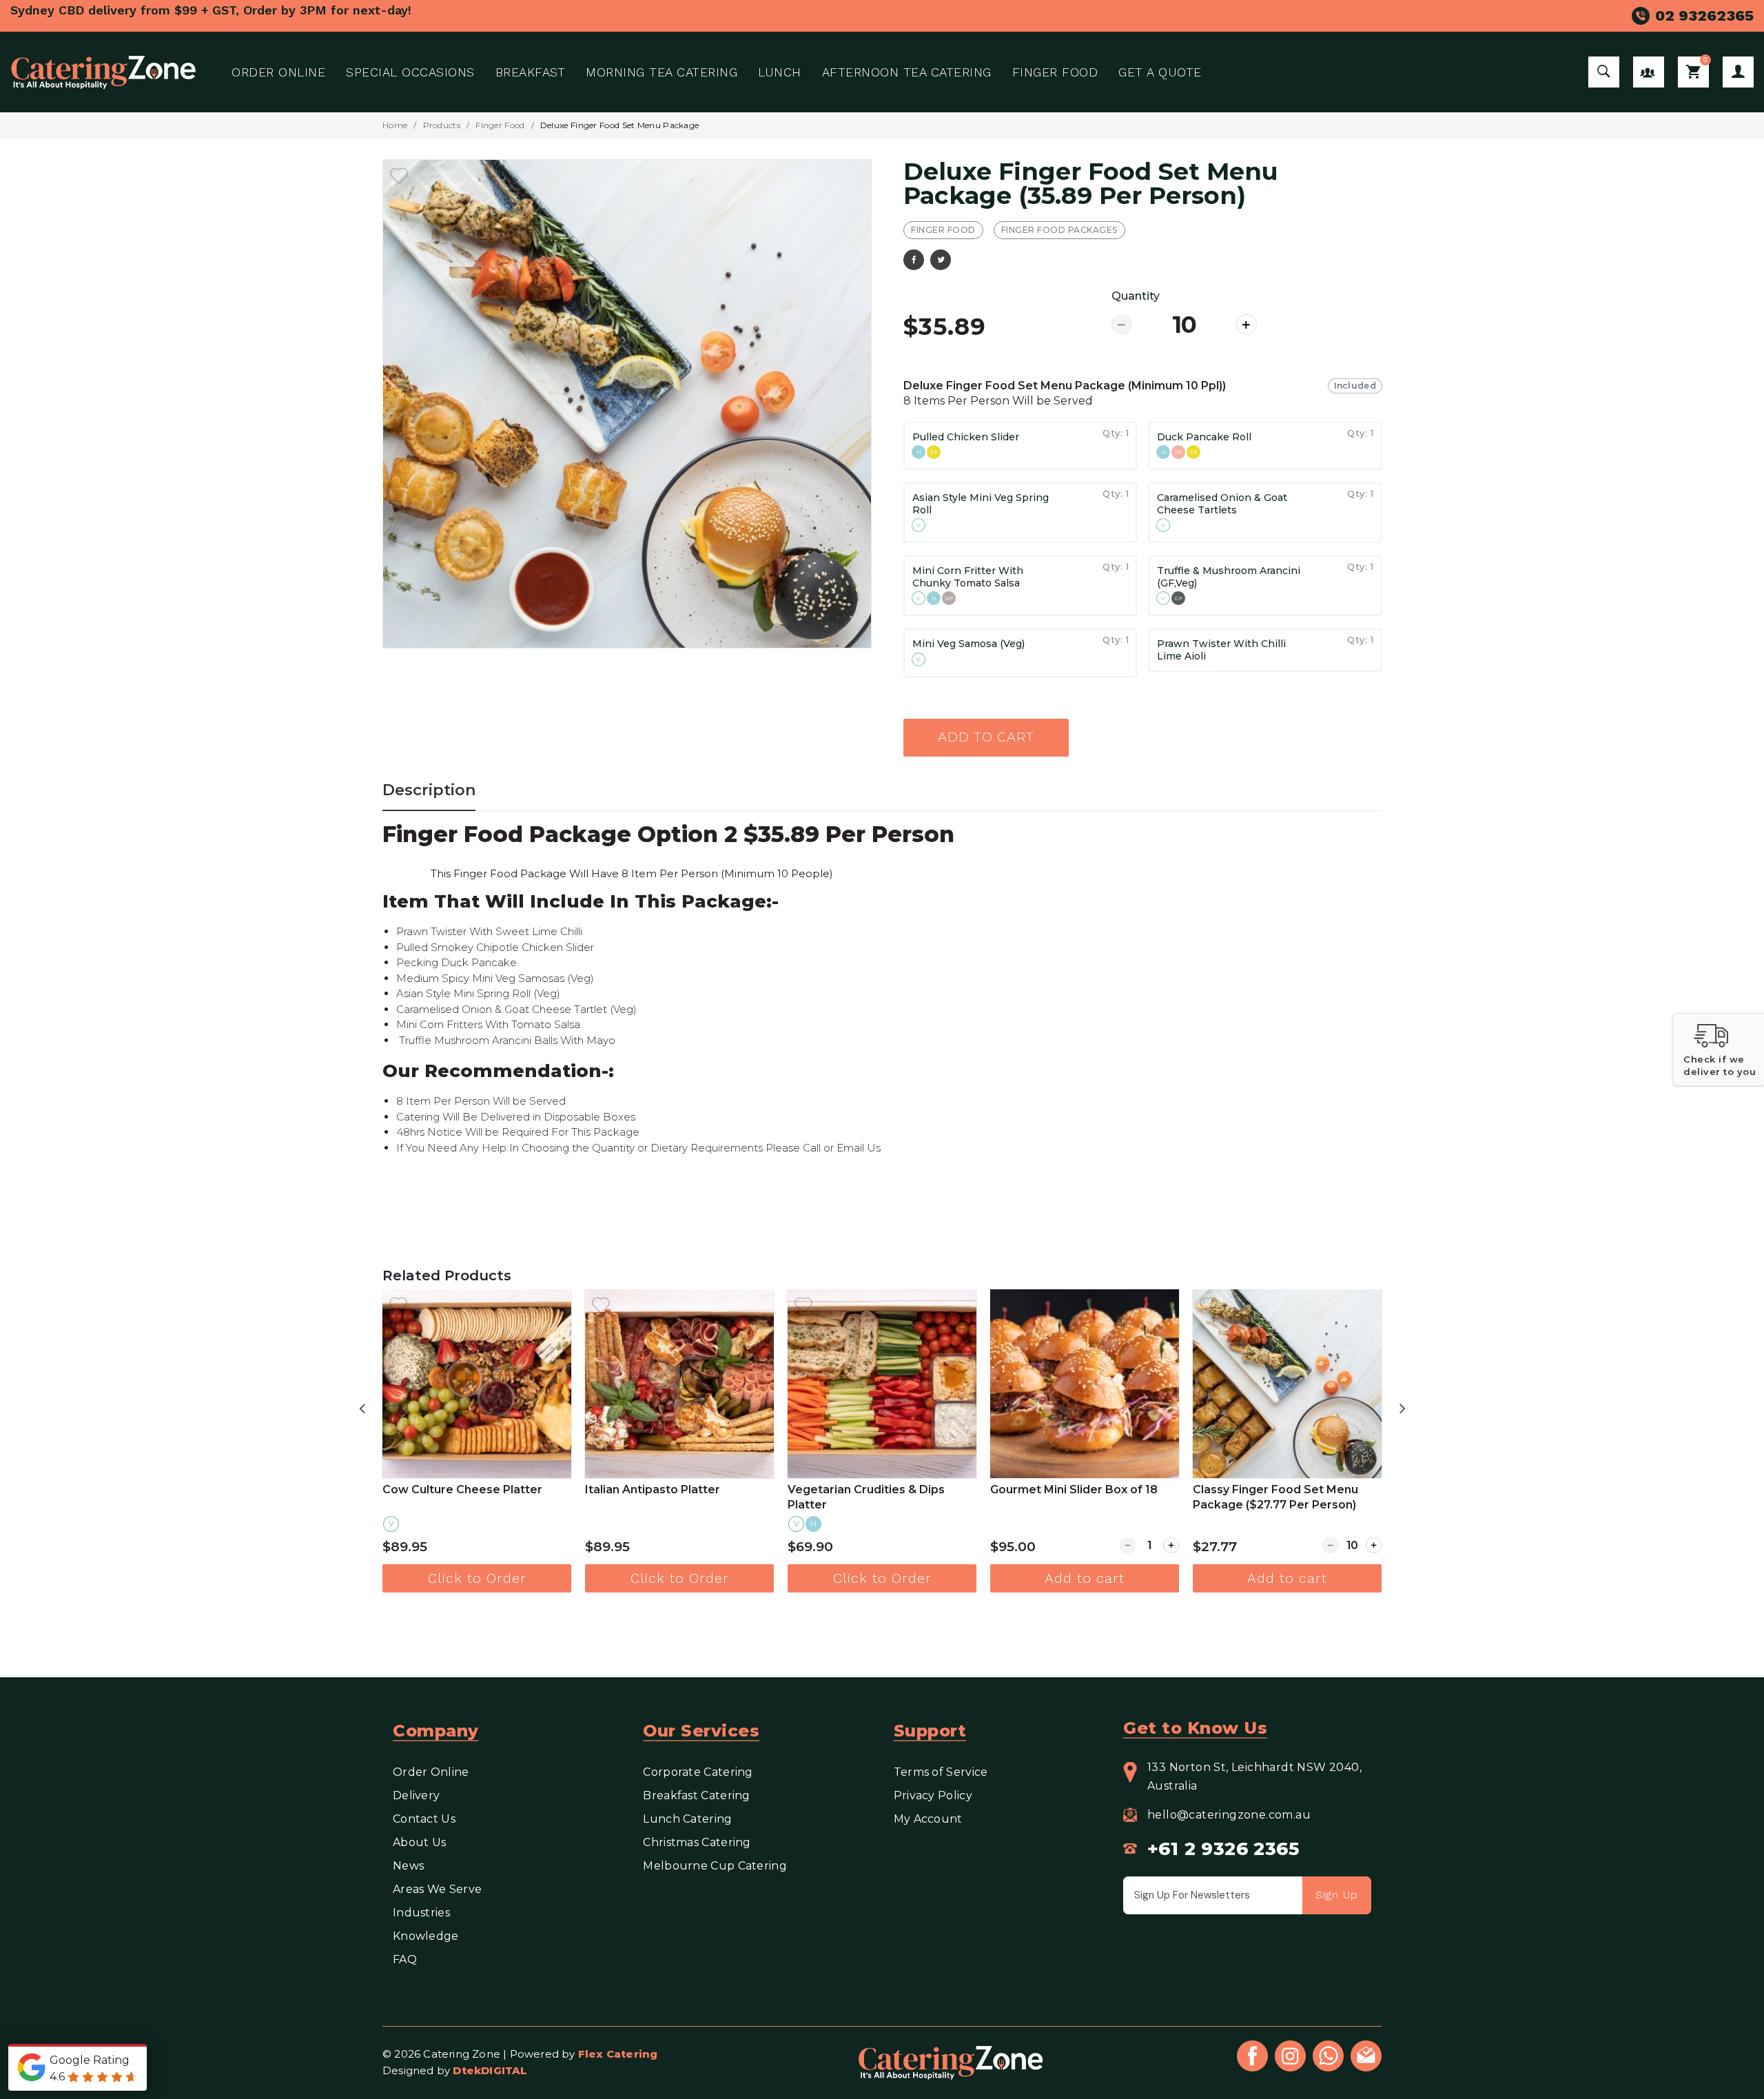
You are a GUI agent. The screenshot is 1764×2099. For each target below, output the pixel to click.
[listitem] (484, 1441)
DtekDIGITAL (490, 2070)
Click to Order (484, 1578)
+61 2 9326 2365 (1223, 1849)
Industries (421, 1913)
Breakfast (531, 72)
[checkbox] (399, 176)
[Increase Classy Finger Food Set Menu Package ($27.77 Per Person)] (1178, 1545)
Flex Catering (618, 2054)
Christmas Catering (697, 1842)
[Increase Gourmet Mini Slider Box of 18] (975, 1545)
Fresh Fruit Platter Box (1264, 1489)
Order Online (278, 72)
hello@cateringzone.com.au (1229, 1815)
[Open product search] (1604, 72)
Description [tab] (429, 790)
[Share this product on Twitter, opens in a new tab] (941, 260)
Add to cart (986, 737)
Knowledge (426, 1936)
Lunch (780, 72)
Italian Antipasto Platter (457, 1489)
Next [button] (1402, 1406)
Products (442, 125)
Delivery (416, 1795)
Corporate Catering (698, 1772)
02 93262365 (1704, 16)
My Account (1738, 72)
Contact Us (424, 1819)
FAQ (405, 1959)
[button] (1718, 1049)
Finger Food (1055, 72)
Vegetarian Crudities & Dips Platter (670, 1497)
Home (395, 125)
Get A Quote (1160, 72)
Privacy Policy (933, 1795)
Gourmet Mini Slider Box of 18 (878, 1489)
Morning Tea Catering (661, 72)
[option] (627, 404)
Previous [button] (362, 1406)
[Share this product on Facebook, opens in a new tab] (914, 260)
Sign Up (1337, 1895)
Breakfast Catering (696, 1795)
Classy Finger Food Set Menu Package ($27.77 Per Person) (1080, 1497)
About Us (419, 1842)
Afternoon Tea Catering (907, 72)
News (408, 1866)
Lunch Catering (687, 1819)
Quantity (1136, 296)
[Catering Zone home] (103, 72)
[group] (1142, 531)
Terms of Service (941, 1772)
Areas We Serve (437, 1889)
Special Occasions (410, 72)
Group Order (1649, 72)
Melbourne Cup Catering (716, 1866)
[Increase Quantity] (1247, 325)
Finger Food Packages (1059, 230)
